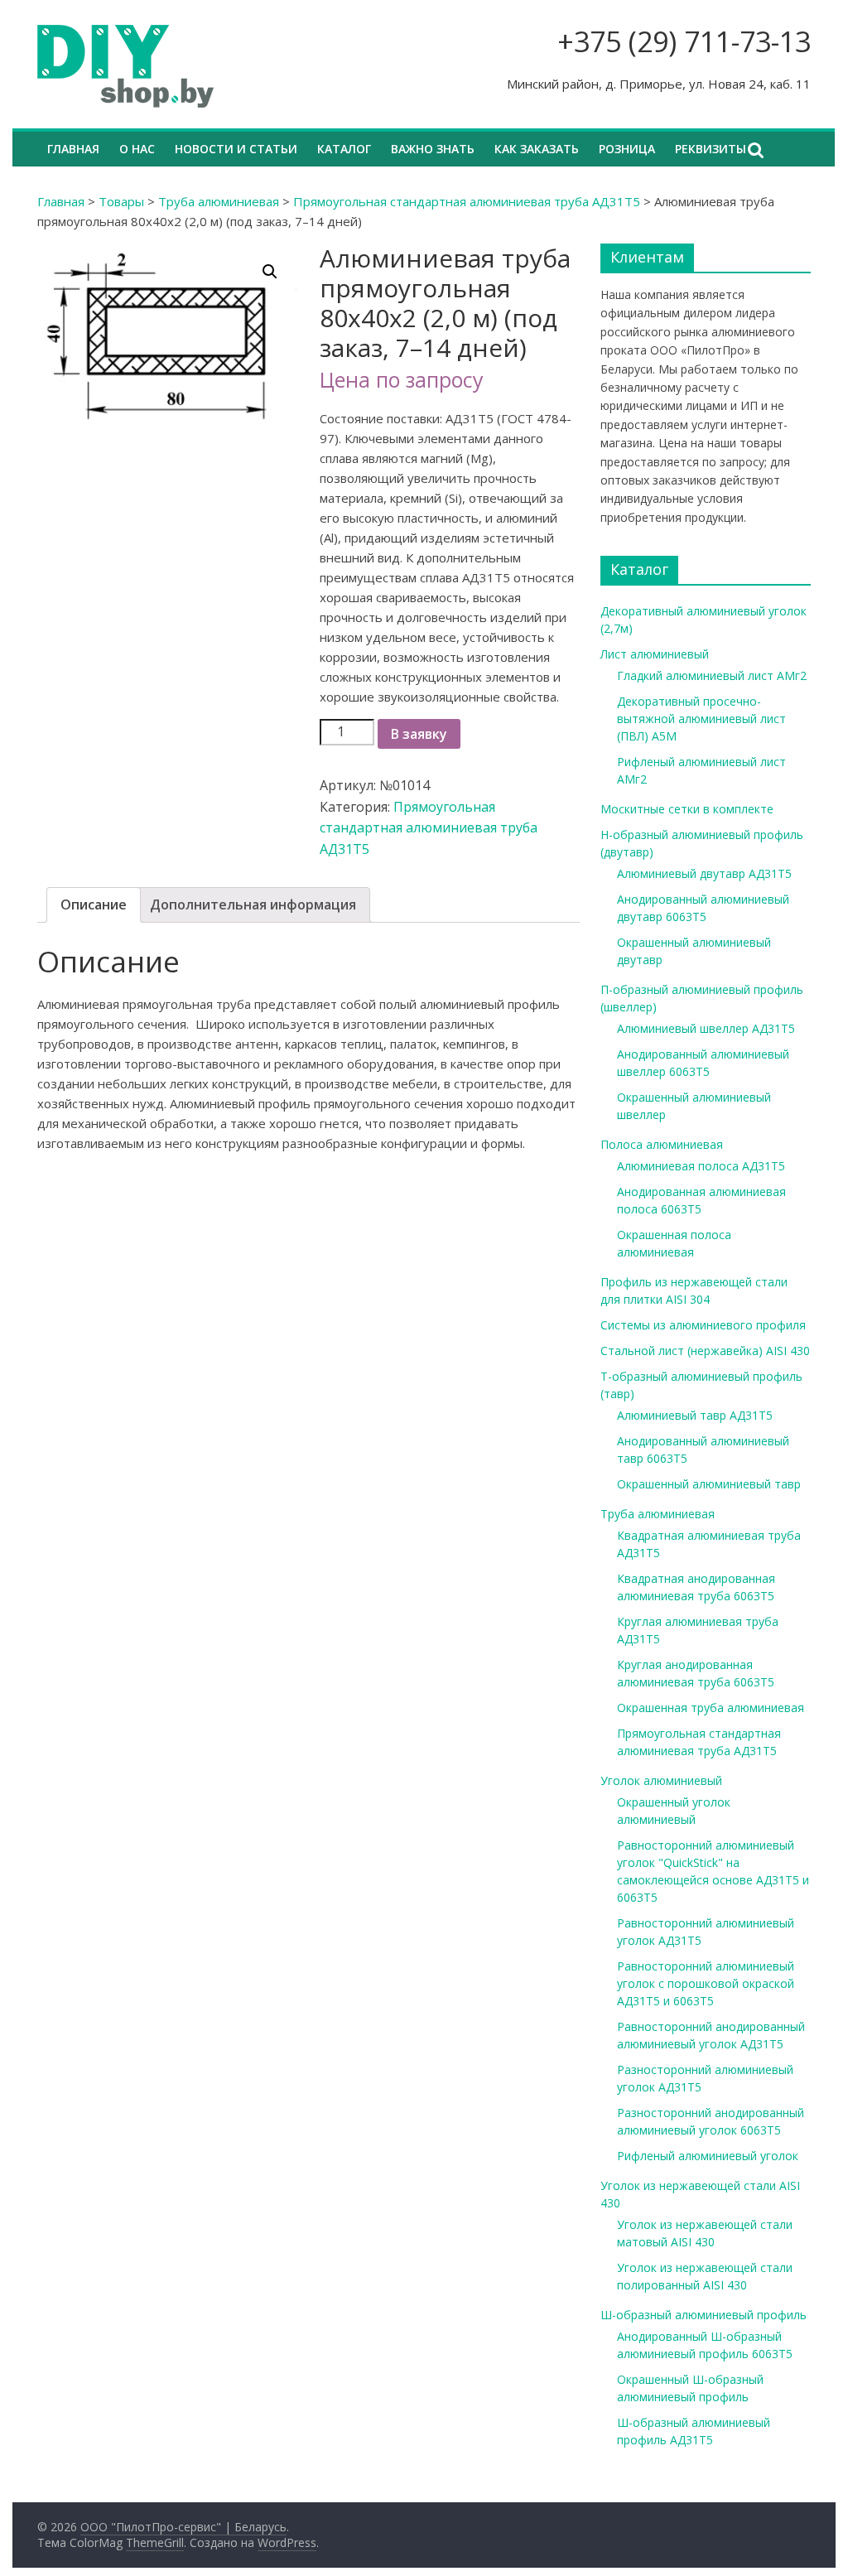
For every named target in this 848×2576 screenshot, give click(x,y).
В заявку (419, 734)
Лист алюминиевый (655, 654)
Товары (121, 201)
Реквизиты (711, 149)
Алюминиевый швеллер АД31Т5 (706, 1028)
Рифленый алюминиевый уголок (708, 2156)
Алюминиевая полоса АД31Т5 (701, 1166)
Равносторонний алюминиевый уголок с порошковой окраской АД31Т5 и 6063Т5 (706, 1983)
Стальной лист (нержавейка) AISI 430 (705, 1351)
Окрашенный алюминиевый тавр (709, 1484)
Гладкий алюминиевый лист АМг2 (712, 675)
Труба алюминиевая (219, 201)
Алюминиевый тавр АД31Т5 (695, 1415)
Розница (627, 149)
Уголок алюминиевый (661, 1780)
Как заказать (537, 149)
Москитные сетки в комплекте (687, 809)
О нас (137, 149)
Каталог (344, 149)
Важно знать (433, 149)
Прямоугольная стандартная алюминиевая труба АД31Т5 (467, 201)
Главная (73, 149)
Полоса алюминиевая (662, 1144)
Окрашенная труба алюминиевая (711, 1708)
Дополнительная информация (253, 904)
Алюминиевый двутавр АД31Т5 (704, 873)
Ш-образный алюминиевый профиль (703, 2315)
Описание (94, 904)
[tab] (94, 905)
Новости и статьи (236, 149)
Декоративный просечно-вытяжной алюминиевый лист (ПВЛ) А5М (701, 719)
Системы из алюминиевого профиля (703, 1325)
